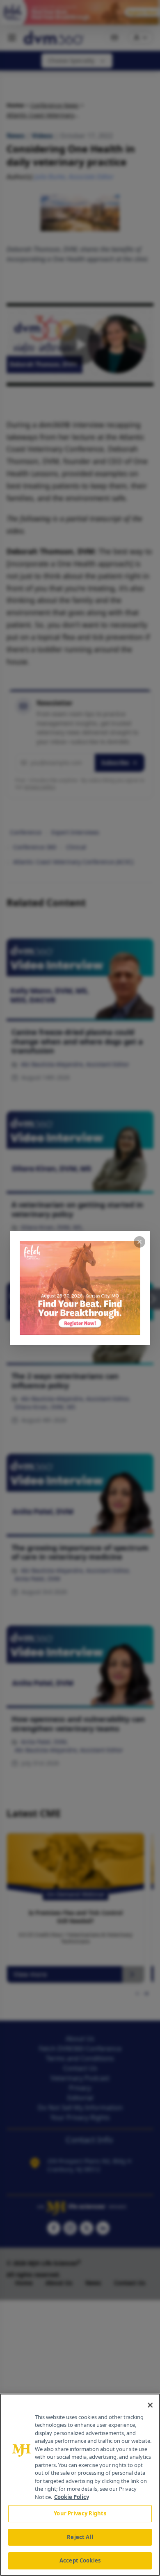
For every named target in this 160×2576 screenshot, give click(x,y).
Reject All (80, 2537)
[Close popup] (139, 1242)
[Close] (150, 2405)
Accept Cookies (80, 2560)
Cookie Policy (72, 2497)
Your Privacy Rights (80, 2513)
